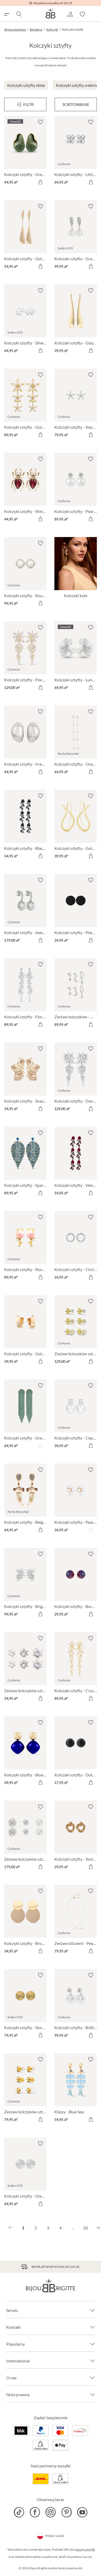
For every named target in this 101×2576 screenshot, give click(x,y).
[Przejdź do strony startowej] (51, 13)
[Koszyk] (95, 14)
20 (85, 2228)
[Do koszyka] (40, 182)
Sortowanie (76, 104)
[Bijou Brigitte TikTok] (19, 2512)
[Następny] (98, 2228)
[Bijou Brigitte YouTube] (82, 2512)
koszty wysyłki (85, 2549)
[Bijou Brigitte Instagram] (51, 2512)
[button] (70, 14)
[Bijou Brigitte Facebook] (35, 2512)
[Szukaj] (19, 14)
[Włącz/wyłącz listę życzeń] (40, 122)
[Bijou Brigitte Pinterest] (66, 2512)
